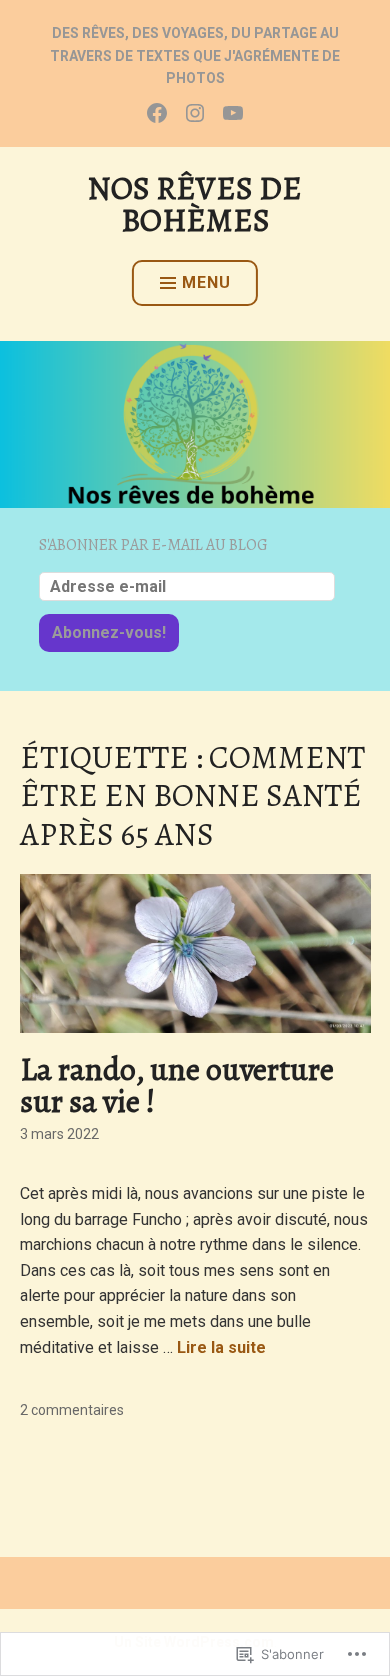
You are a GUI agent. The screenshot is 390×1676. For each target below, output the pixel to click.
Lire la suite (221, 1347)
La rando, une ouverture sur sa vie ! (177, 1085)
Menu (206, 282)
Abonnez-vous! (109, 632)
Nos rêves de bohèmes (195, 204)
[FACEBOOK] (157, 112)
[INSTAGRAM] (195, 112)
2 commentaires (72, 1410)
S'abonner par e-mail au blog (153, 545)
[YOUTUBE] (233, 112)
